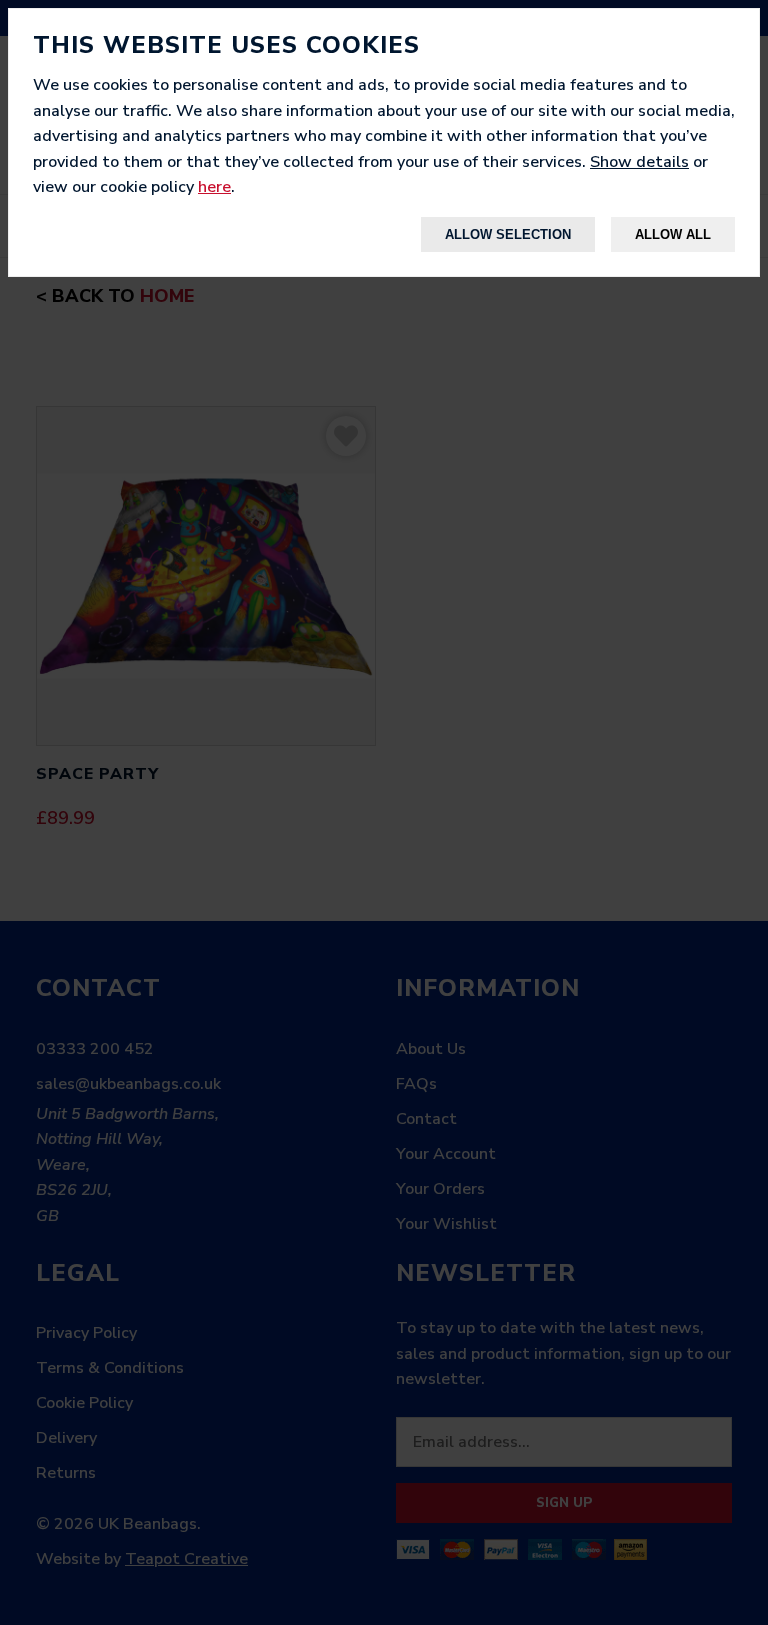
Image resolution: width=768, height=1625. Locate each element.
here (214, 187)
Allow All (673, 234)
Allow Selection (508, 234)
